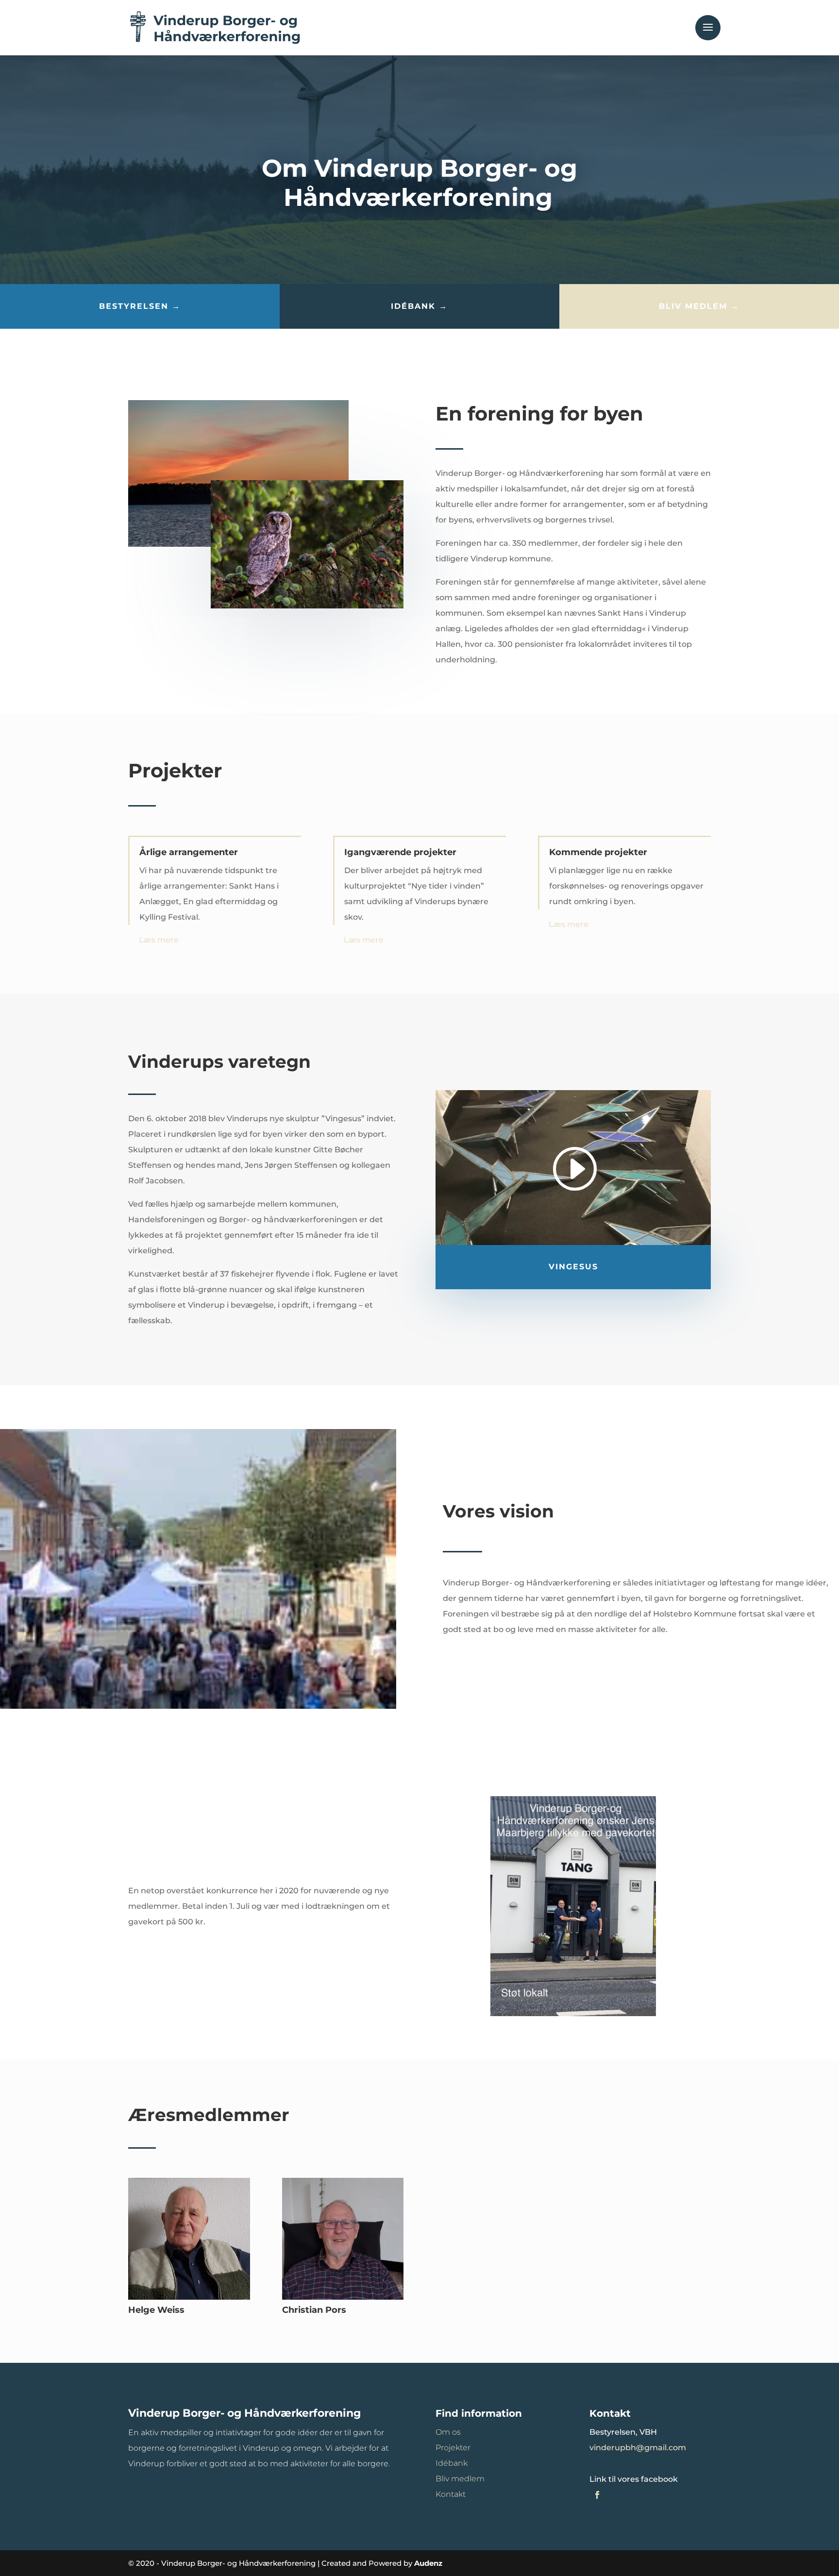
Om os (448, 2432)
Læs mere (159, 940)
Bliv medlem (460, 2479)
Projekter (453, 2448)
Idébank (452, 2463)
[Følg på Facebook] (597, 2495)
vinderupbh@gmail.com (638, 2448)
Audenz (428, 2563)
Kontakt (451, 2494)
